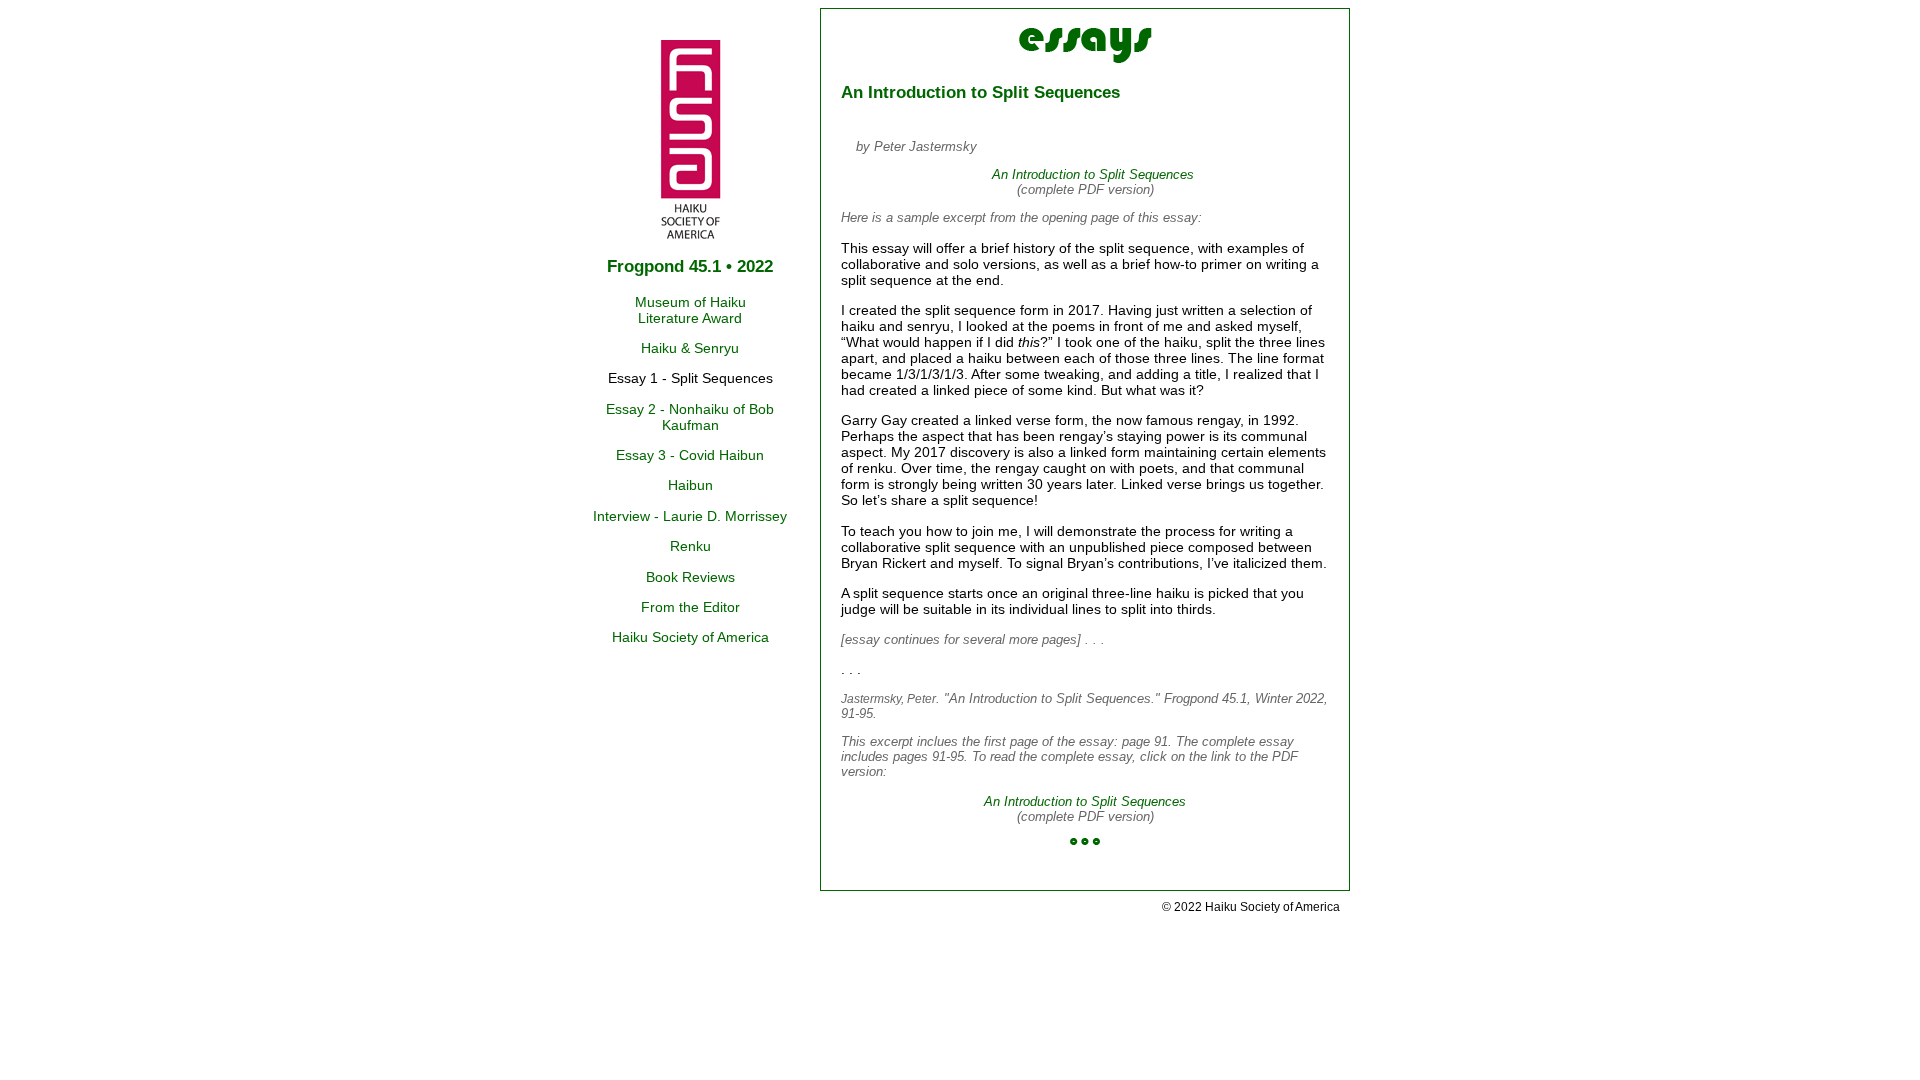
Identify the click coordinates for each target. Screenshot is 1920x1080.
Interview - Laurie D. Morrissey (690, 516)
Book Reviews (690, 577)
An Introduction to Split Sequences (1093, 174)
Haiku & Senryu (690, 348)
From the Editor (690, 607)
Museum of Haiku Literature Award (690, 310)
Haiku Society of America (690, 637)
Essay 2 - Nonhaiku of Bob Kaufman (690, 417)
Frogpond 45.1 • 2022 (690, 266)
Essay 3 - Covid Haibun (690, 455)
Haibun (690, 485)
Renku (690, 546)
